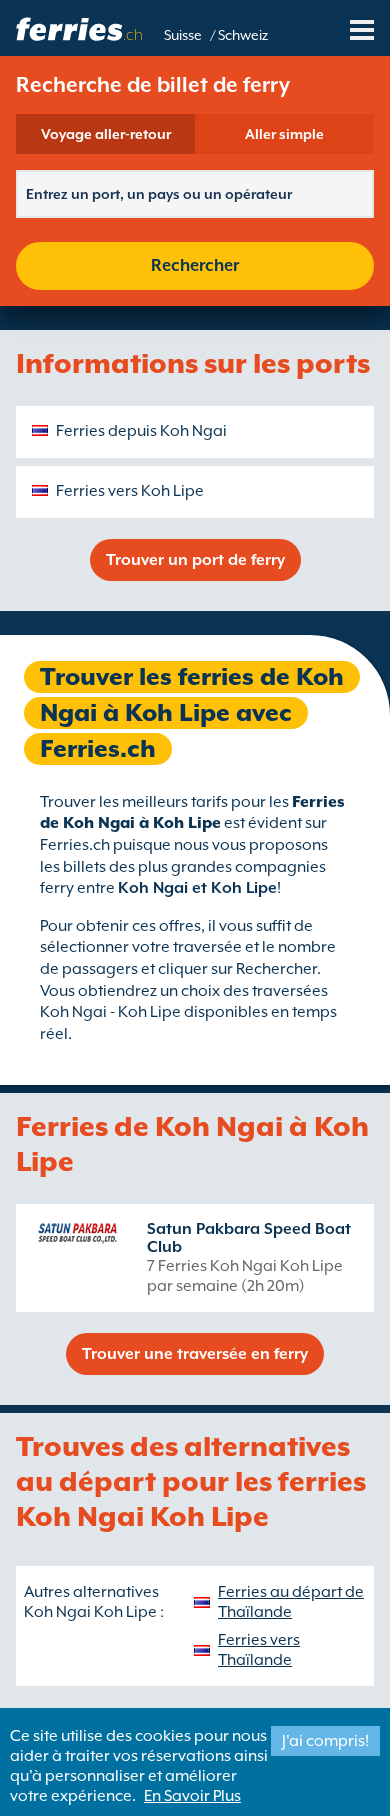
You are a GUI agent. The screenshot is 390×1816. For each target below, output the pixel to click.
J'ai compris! (325, 1741)
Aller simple (284, 134)
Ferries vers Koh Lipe (130, 491)
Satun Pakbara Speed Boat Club (249, 1238)
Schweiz (243, 35)
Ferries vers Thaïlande (259, 1650)
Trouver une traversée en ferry (195, 1354)
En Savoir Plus (192, 1796)
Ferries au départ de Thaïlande (291, 1602)
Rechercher (195, 265)
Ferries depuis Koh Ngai (141, 431)
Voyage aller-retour (106, 134)
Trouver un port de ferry (195, 560)
